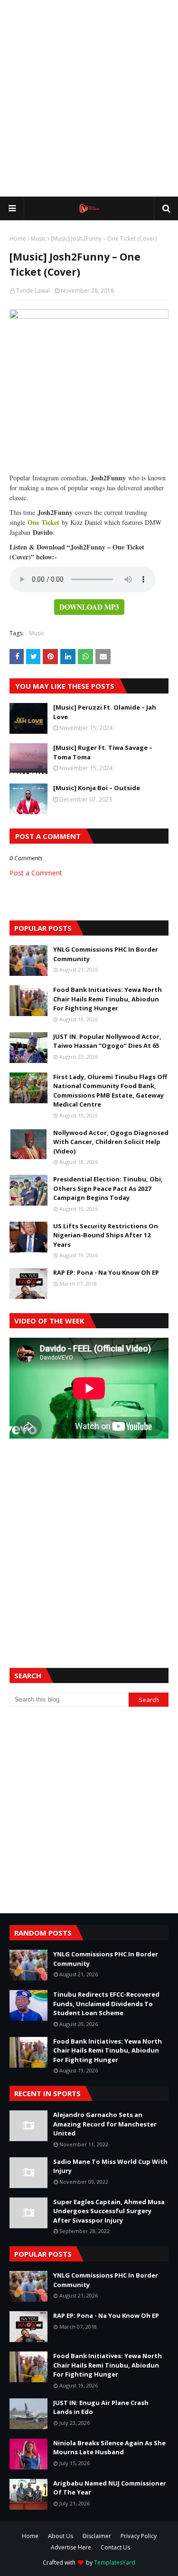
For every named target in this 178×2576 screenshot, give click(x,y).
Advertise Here (71, 2547)
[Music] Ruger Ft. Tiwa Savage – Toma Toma (103, 752)
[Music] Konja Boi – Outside (97, 788)
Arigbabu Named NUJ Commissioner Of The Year (110, 2488)
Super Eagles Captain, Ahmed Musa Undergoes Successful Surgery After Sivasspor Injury (109, 2211)
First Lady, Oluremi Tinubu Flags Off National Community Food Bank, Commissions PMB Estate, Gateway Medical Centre (110, 1091)
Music (38, 239)
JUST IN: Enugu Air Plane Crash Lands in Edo (101, 2407)
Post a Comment (36, 873)
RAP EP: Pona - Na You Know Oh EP (106, 1272)
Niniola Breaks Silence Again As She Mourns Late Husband (109, 2448)
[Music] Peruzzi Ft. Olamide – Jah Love (105, 712)
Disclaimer (97, 2536)
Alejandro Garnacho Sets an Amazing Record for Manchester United (105, 2124)
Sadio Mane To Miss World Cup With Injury (110, 2166)
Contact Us (115, 2547)
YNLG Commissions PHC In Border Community (106, 954)
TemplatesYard (115, 2562)
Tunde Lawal (33, 291)
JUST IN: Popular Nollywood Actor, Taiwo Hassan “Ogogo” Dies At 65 (107, 1041)
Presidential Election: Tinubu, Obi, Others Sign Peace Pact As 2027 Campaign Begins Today (108, 1188)
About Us (61, 2536)
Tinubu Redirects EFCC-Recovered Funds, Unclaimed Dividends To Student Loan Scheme (106, 2004)
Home (18, 239)
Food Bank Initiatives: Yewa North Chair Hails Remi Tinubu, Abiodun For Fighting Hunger (108, 999)
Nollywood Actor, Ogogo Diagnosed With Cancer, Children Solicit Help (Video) (111, 1142)
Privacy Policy (139, 2536)
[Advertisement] (89, 98)
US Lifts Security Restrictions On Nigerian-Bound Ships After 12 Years (106, 1235)
